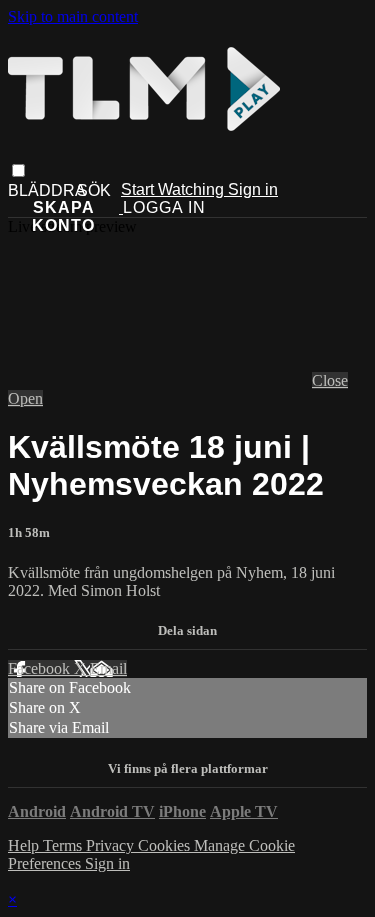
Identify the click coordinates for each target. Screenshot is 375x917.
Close (330, 380)
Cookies (166, 845)
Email (108, 668)
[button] (18, 170)
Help (25, 845)
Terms (64, 845)
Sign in (253, 189)
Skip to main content (73, 16)
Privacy (112, 845)
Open (25, 398)
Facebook (41, 668)
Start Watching (174, 189)
